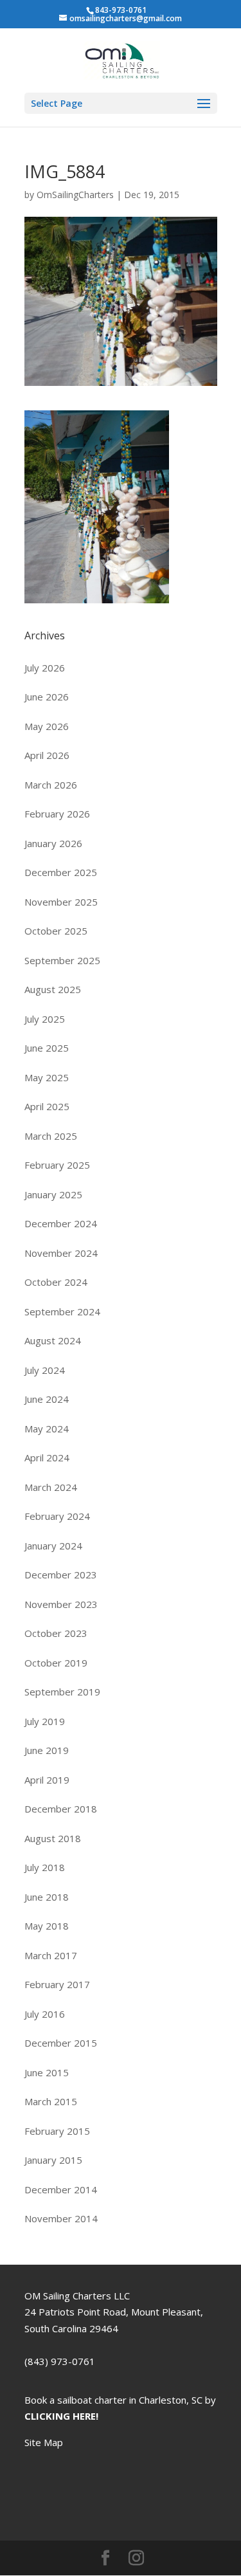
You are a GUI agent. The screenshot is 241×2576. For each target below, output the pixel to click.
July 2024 (45, 1370)
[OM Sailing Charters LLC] (122, 59)
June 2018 (47, 1897)
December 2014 (61, 2189)
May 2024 (47, 1429)
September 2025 (62, 960)
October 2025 (56, 931)
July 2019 (45, 1721)
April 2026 (47, 755)
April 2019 (47, 1780)
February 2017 (57, 1984)
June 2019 (47, 1750)
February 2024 (57, 1516)
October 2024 (56, 1282)
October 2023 (56, 1633)
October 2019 (56, 1663)
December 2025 (61, 872)
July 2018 (45, 1867)
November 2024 (61, 1253)
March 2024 (51, 1487)
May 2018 (47, 1926)
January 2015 (53, 2160)
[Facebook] (105, 2559)
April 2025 (47, 1106)
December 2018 (61, 1809)
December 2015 (61, 2043)
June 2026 (47, 697)
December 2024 (61, 1223)
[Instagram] (136, 2559)
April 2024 (47, 1457)
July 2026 (45, 668)
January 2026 (53, 843)
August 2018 (53, 1838)
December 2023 (61, 1575)
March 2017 (51, 1955)
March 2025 (51, 1136)
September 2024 (62, 1311)
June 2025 (47, 1048)
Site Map (44, 2442)
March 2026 (51, 785)
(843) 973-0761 (60, 2361)
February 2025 (57, 1165)
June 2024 (47, 1399)
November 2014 (61, 2218)
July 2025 (45, 1019)
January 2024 (53, 1546)
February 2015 (57, 2131)
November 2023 (61, 1604)
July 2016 (45, 2014)
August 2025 (53, 989)
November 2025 (61, 902)
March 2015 (51, 2101)
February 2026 (57, 814)
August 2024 (53, 1340)
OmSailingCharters (75, 195)
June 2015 (47, 2072)
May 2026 (47, 726)
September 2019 (62, 1692)
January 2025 (53, 1194)
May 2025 (47, 1077)
